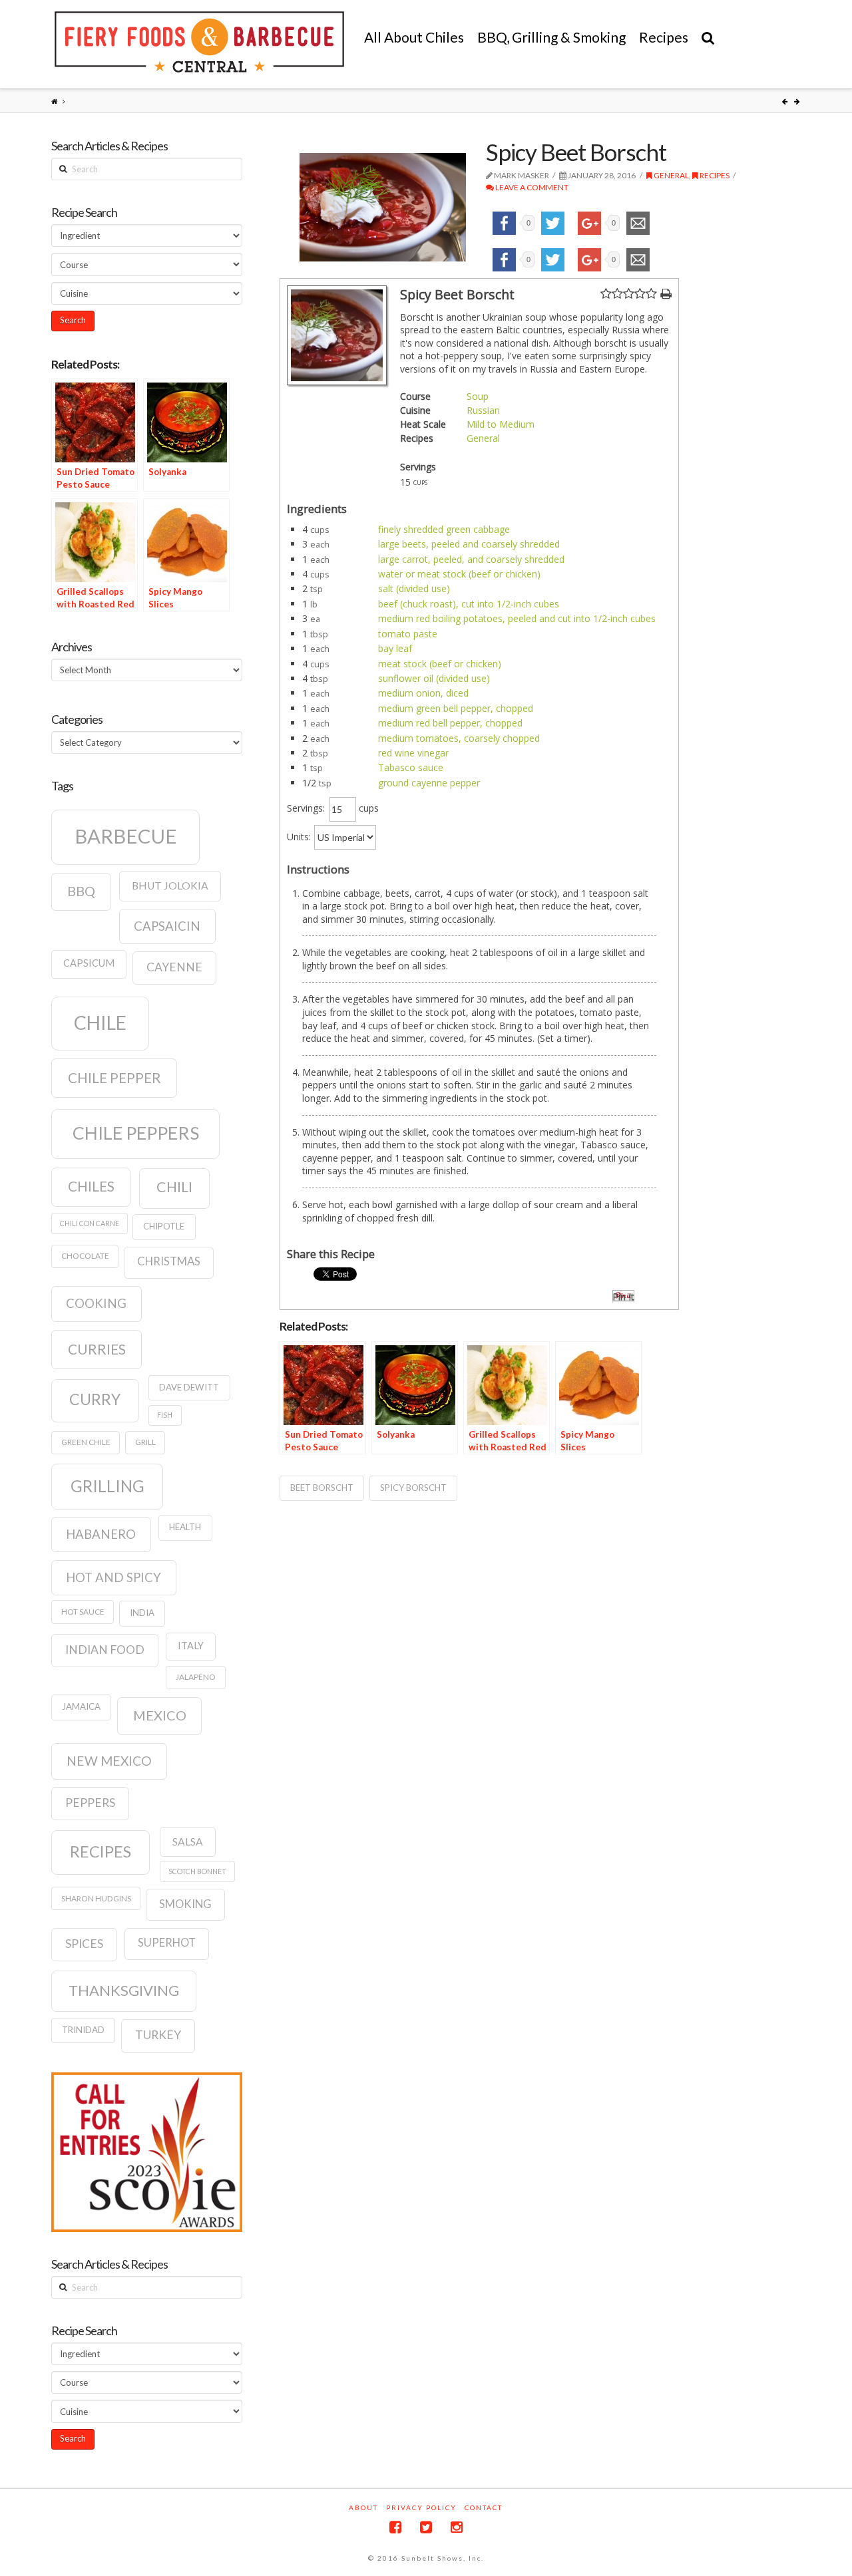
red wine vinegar (413, 753)
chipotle (164, 1226)
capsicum (89, 963)
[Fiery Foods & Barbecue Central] (199, 42)
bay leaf (395, 648)
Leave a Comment (531, 187)
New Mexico (109, 1761)
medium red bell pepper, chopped (450, 723)
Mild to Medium (501, 424)
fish (165, 1415)
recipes (101, 1851)
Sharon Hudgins (96, 1898)
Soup (478, 396)
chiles (91, 1186)
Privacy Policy (421, 2507)
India (142, 1613)
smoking (185, 1904)
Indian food (105, 1650)
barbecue (126, 836)
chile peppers (136, 1133)
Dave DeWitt (189, 1387)
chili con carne (90, 1223)
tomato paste (408, 634)
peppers (90, 1803)
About (363, 2507)
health (185, 1527)
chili (174, 1187)
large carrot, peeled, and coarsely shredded (471, 559)
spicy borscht (413, 1488)
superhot (167, 1943)
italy (191, 1646)
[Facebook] (395, 2527)
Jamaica (81, 1706)
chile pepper (114, 1078)
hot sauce (83, 1612)
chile (100, 1023)
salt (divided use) (414, 588)
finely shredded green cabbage (444, 529)
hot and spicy (113, 1577)
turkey (158, 2035)
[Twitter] (426, 2527)
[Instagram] (457, 2527)
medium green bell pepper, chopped (456, 708)
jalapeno (196, 1677)
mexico (160, 1715)
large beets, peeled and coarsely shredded (469, 544)
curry (95, 1399)
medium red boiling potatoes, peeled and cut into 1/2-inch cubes (517, 618)
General (671, 175)
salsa (188, 1842)
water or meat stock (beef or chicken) (459, 574)
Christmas (169, 1261)
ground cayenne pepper (429, 783)
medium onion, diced (423, 693)
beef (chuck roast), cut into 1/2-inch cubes (469, 604)
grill (145, 1442)
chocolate (85, 1256)
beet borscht (322, 1488)
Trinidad (83, 2030)
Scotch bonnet (197, 1871)
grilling (107, 1486)
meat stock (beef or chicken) (440, 664)
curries (97, 1349)
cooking (96, 1303)
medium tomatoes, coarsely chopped (459, 738)
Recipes (714, 175)
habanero (101, 1534)
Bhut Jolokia (170, 885)
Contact (484, 2507)
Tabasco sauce (411, 767)
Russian (483, 410)
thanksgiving (124, 1990)
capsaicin (167, 926)
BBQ (81, 891)
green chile (86, 1442)
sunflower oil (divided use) (434, 678)
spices (84, 1944)
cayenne (174, 967)
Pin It (623, 1296)
